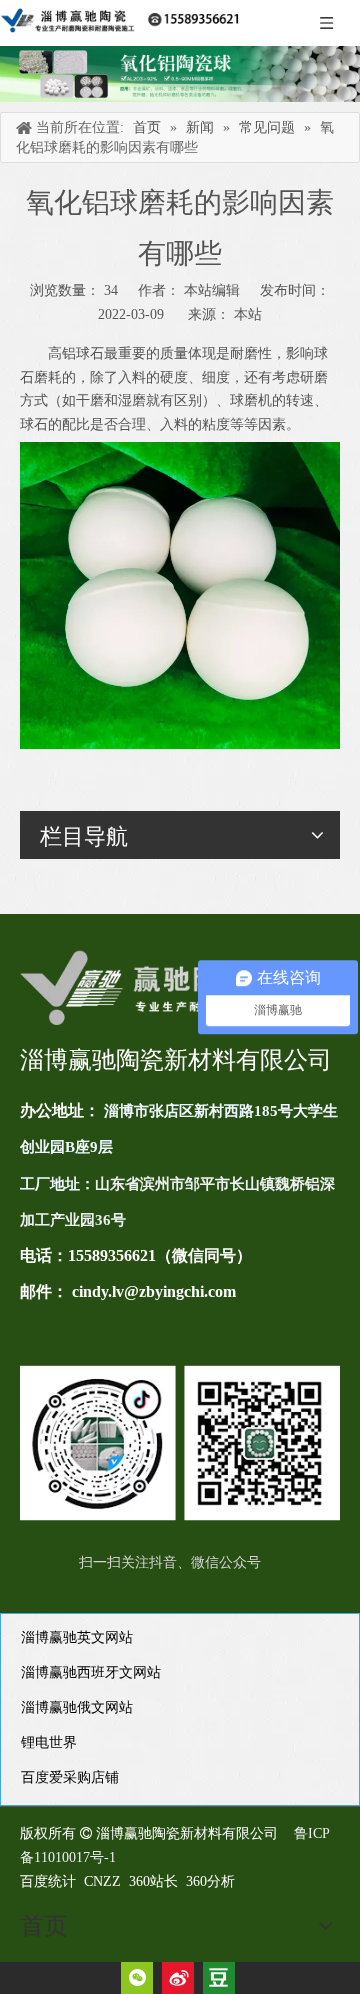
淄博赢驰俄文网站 (77, 1707)
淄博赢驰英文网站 (77, 1637)
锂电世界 (49, 1742)
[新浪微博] (178, 1978)
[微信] (137, 1978)
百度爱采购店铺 (70, 1777)
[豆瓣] (219, 1978)
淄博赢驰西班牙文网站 (91, 1672)
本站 (248, 314)
